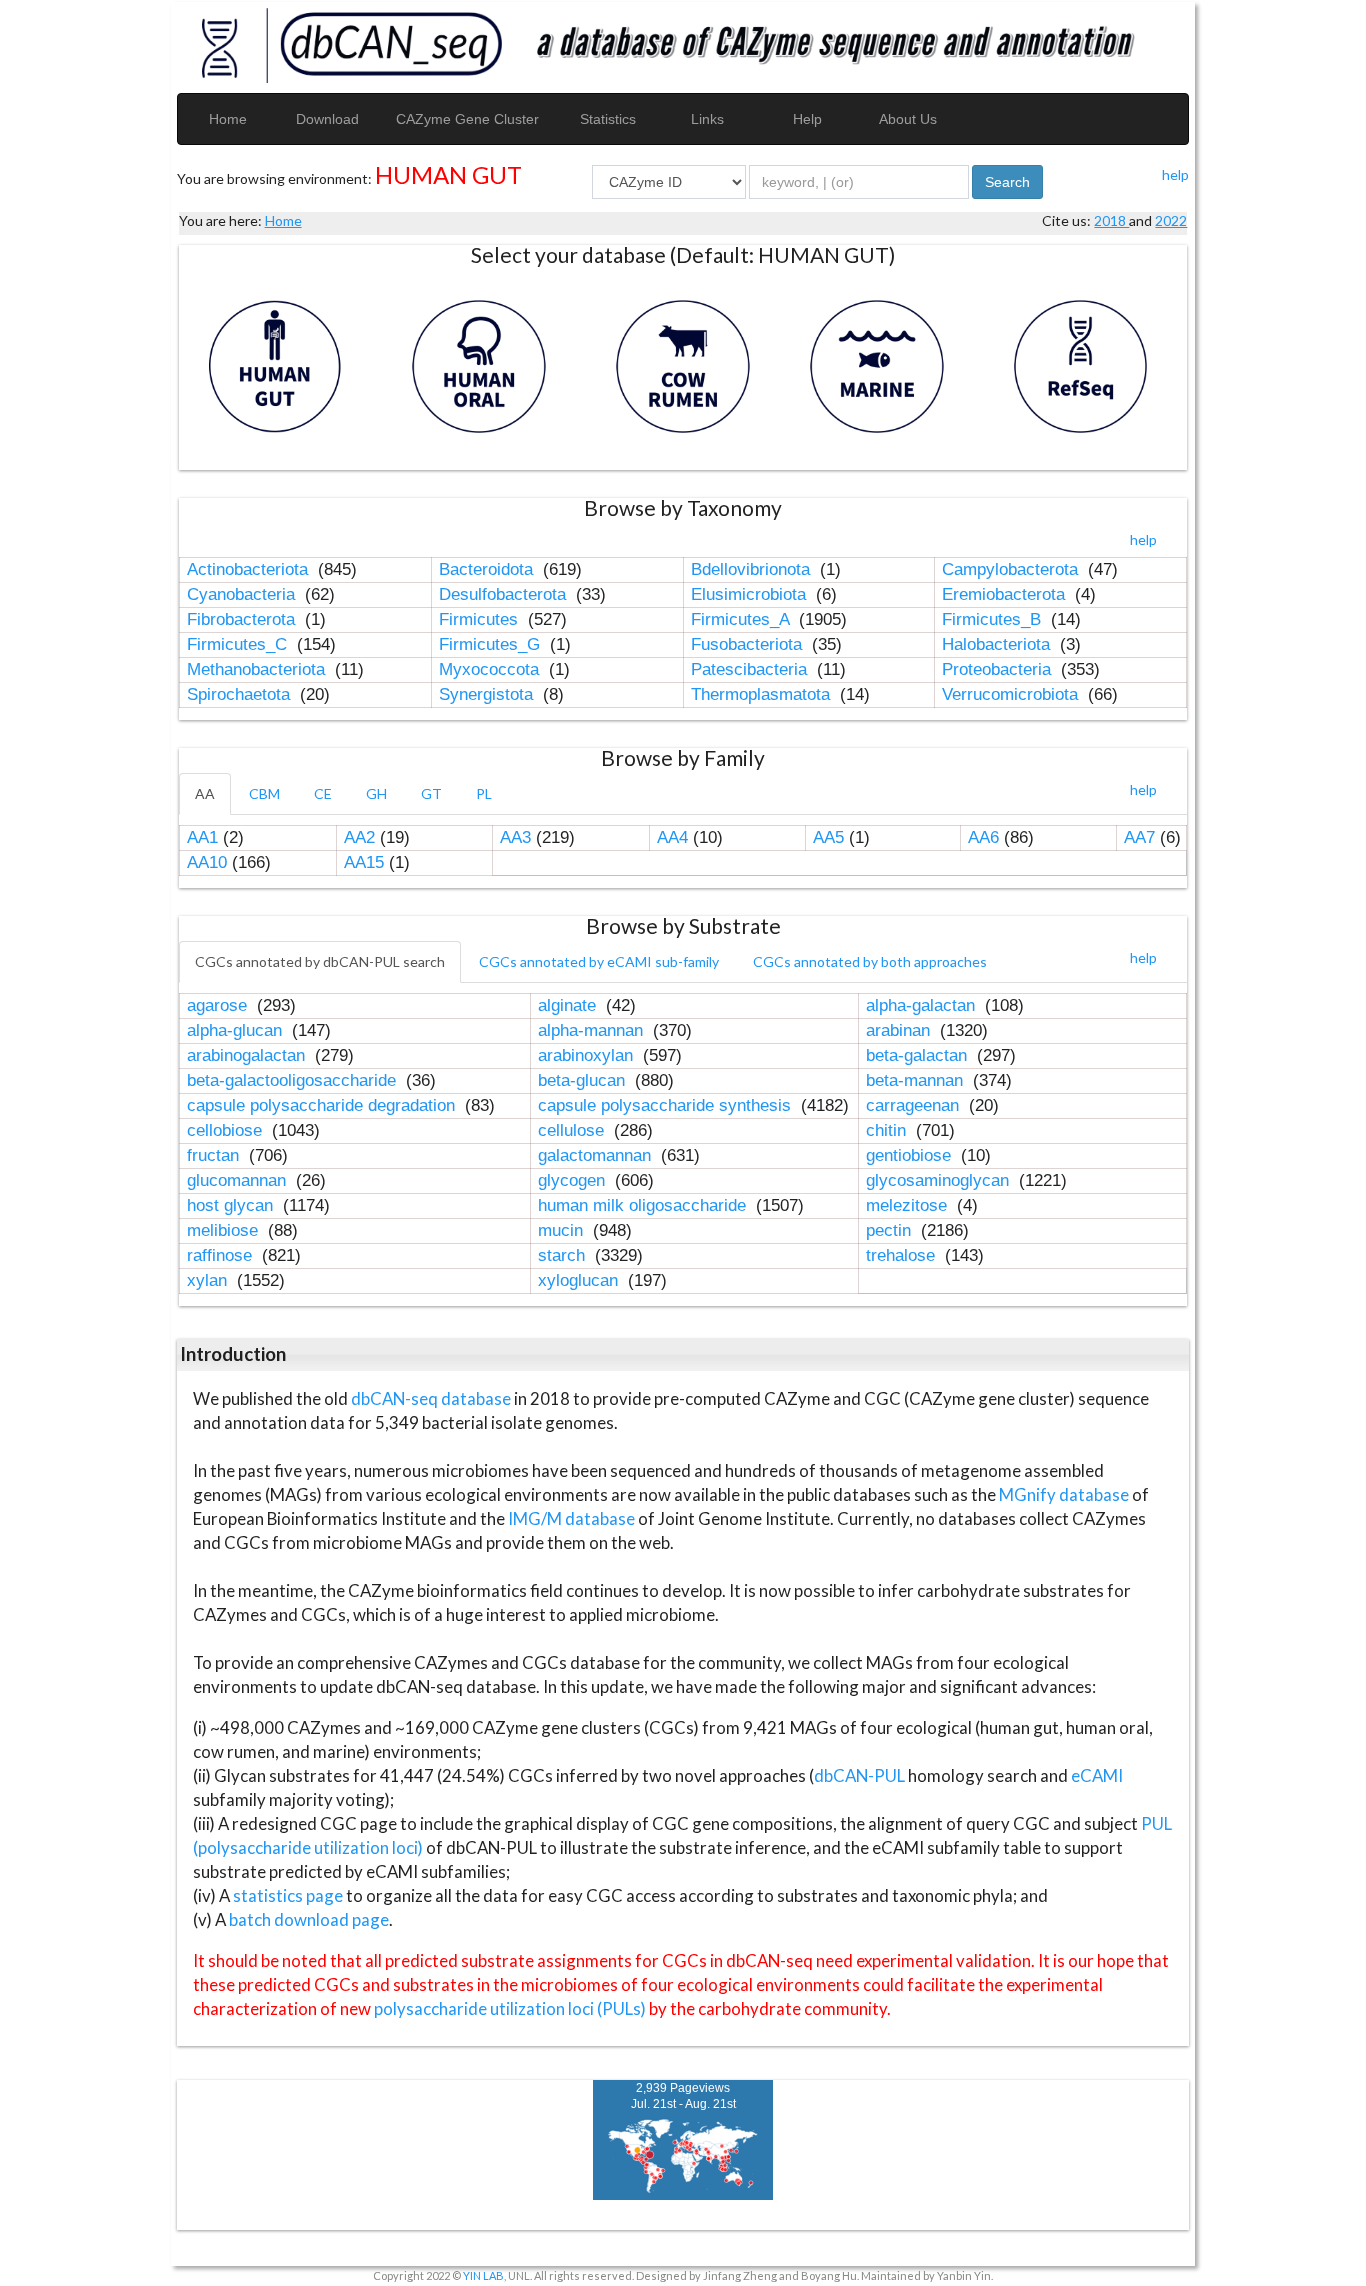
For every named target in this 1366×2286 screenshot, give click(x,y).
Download (327, 119)
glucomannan (239, 1180)
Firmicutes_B (994, 619)
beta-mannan (917, 1080)
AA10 (207, 862)
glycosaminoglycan (940, 1180)
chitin (888, 1130)
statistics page (288, 1895)
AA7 (1139, 837)
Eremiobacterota (1006, 594)
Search (1007, 182)
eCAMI (1097, 1775)
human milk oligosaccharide (644, 1205)
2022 (1171, 220)
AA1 (202, 837)
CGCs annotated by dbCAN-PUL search (320, 961)
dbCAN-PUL (859, 1775)
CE (323, 793)
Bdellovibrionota (753, 569)
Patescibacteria (751, 669)
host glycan (232, 1205)
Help (807, 119)
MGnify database (1065, 1494)
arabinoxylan (588, 1055)
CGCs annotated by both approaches (870, 961)
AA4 (672, 837)
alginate (569, 1005)
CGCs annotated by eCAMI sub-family (599, 961)
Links (707, 119)
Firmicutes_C (239, 644)
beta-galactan (919, 1055)
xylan (209, 1280)
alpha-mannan (593, 1030)
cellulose (573, 1130)
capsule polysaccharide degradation (323, 1105)
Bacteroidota (488, 569)
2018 (1111, 220)
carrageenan (915, 1105)
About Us (908, 119)
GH (376, 793)
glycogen (574, 1180)
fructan (215, 1155)
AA (205, 793)
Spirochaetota (241, 694)
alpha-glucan (237, 1030)
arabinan (900, 1030)
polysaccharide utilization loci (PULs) (510, 2008)
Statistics (608, 119)
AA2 (359, 837)
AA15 (364, 862)
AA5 (828, 837)
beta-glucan (584, 1080)
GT (431, 793)
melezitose (909, 1205)
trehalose (903, 1255)
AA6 (983, 837)
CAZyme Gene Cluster (467, 119)
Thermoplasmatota (763, 694)
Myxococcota (491, 669)
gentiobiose (911, 1155)
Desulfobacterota (505, 594)
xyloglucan (580, 1280)
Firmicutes (481, 619)
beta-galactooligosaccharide (294, 1080)
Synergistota (488, 694)
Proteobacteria (999, 669)
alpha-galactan (923, 1005)
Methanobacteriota (258, 669)
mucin (563, 1230)
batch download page (309, 1919)
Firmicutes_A (742, 619)
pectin (891, 1230)
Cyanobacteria (243, 594)
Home (228, 119)
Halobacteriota (998, 644)
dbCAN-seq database (432, 1398)
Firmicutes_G (492, 644)
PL (484, 793)
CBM (264, 793)
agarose (219, 1005)
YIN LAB (483, 2275)
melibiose (225, 1230)
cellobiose (227, 1130)
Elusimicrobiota (751, 594)
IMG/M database (573, 1518)
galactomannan (597, 1155)
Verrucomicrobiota (1012, 694)
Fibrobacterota (243, 619)
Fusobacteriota (749, 644)
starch (564, 1255)
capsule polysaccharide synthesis (667, 1105)
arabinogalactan (248, 1055)
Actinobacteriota (250, 569)
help (1175, 174)
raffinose (222, 1255)
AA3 (515, 837)
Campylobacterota (1012, 569)
